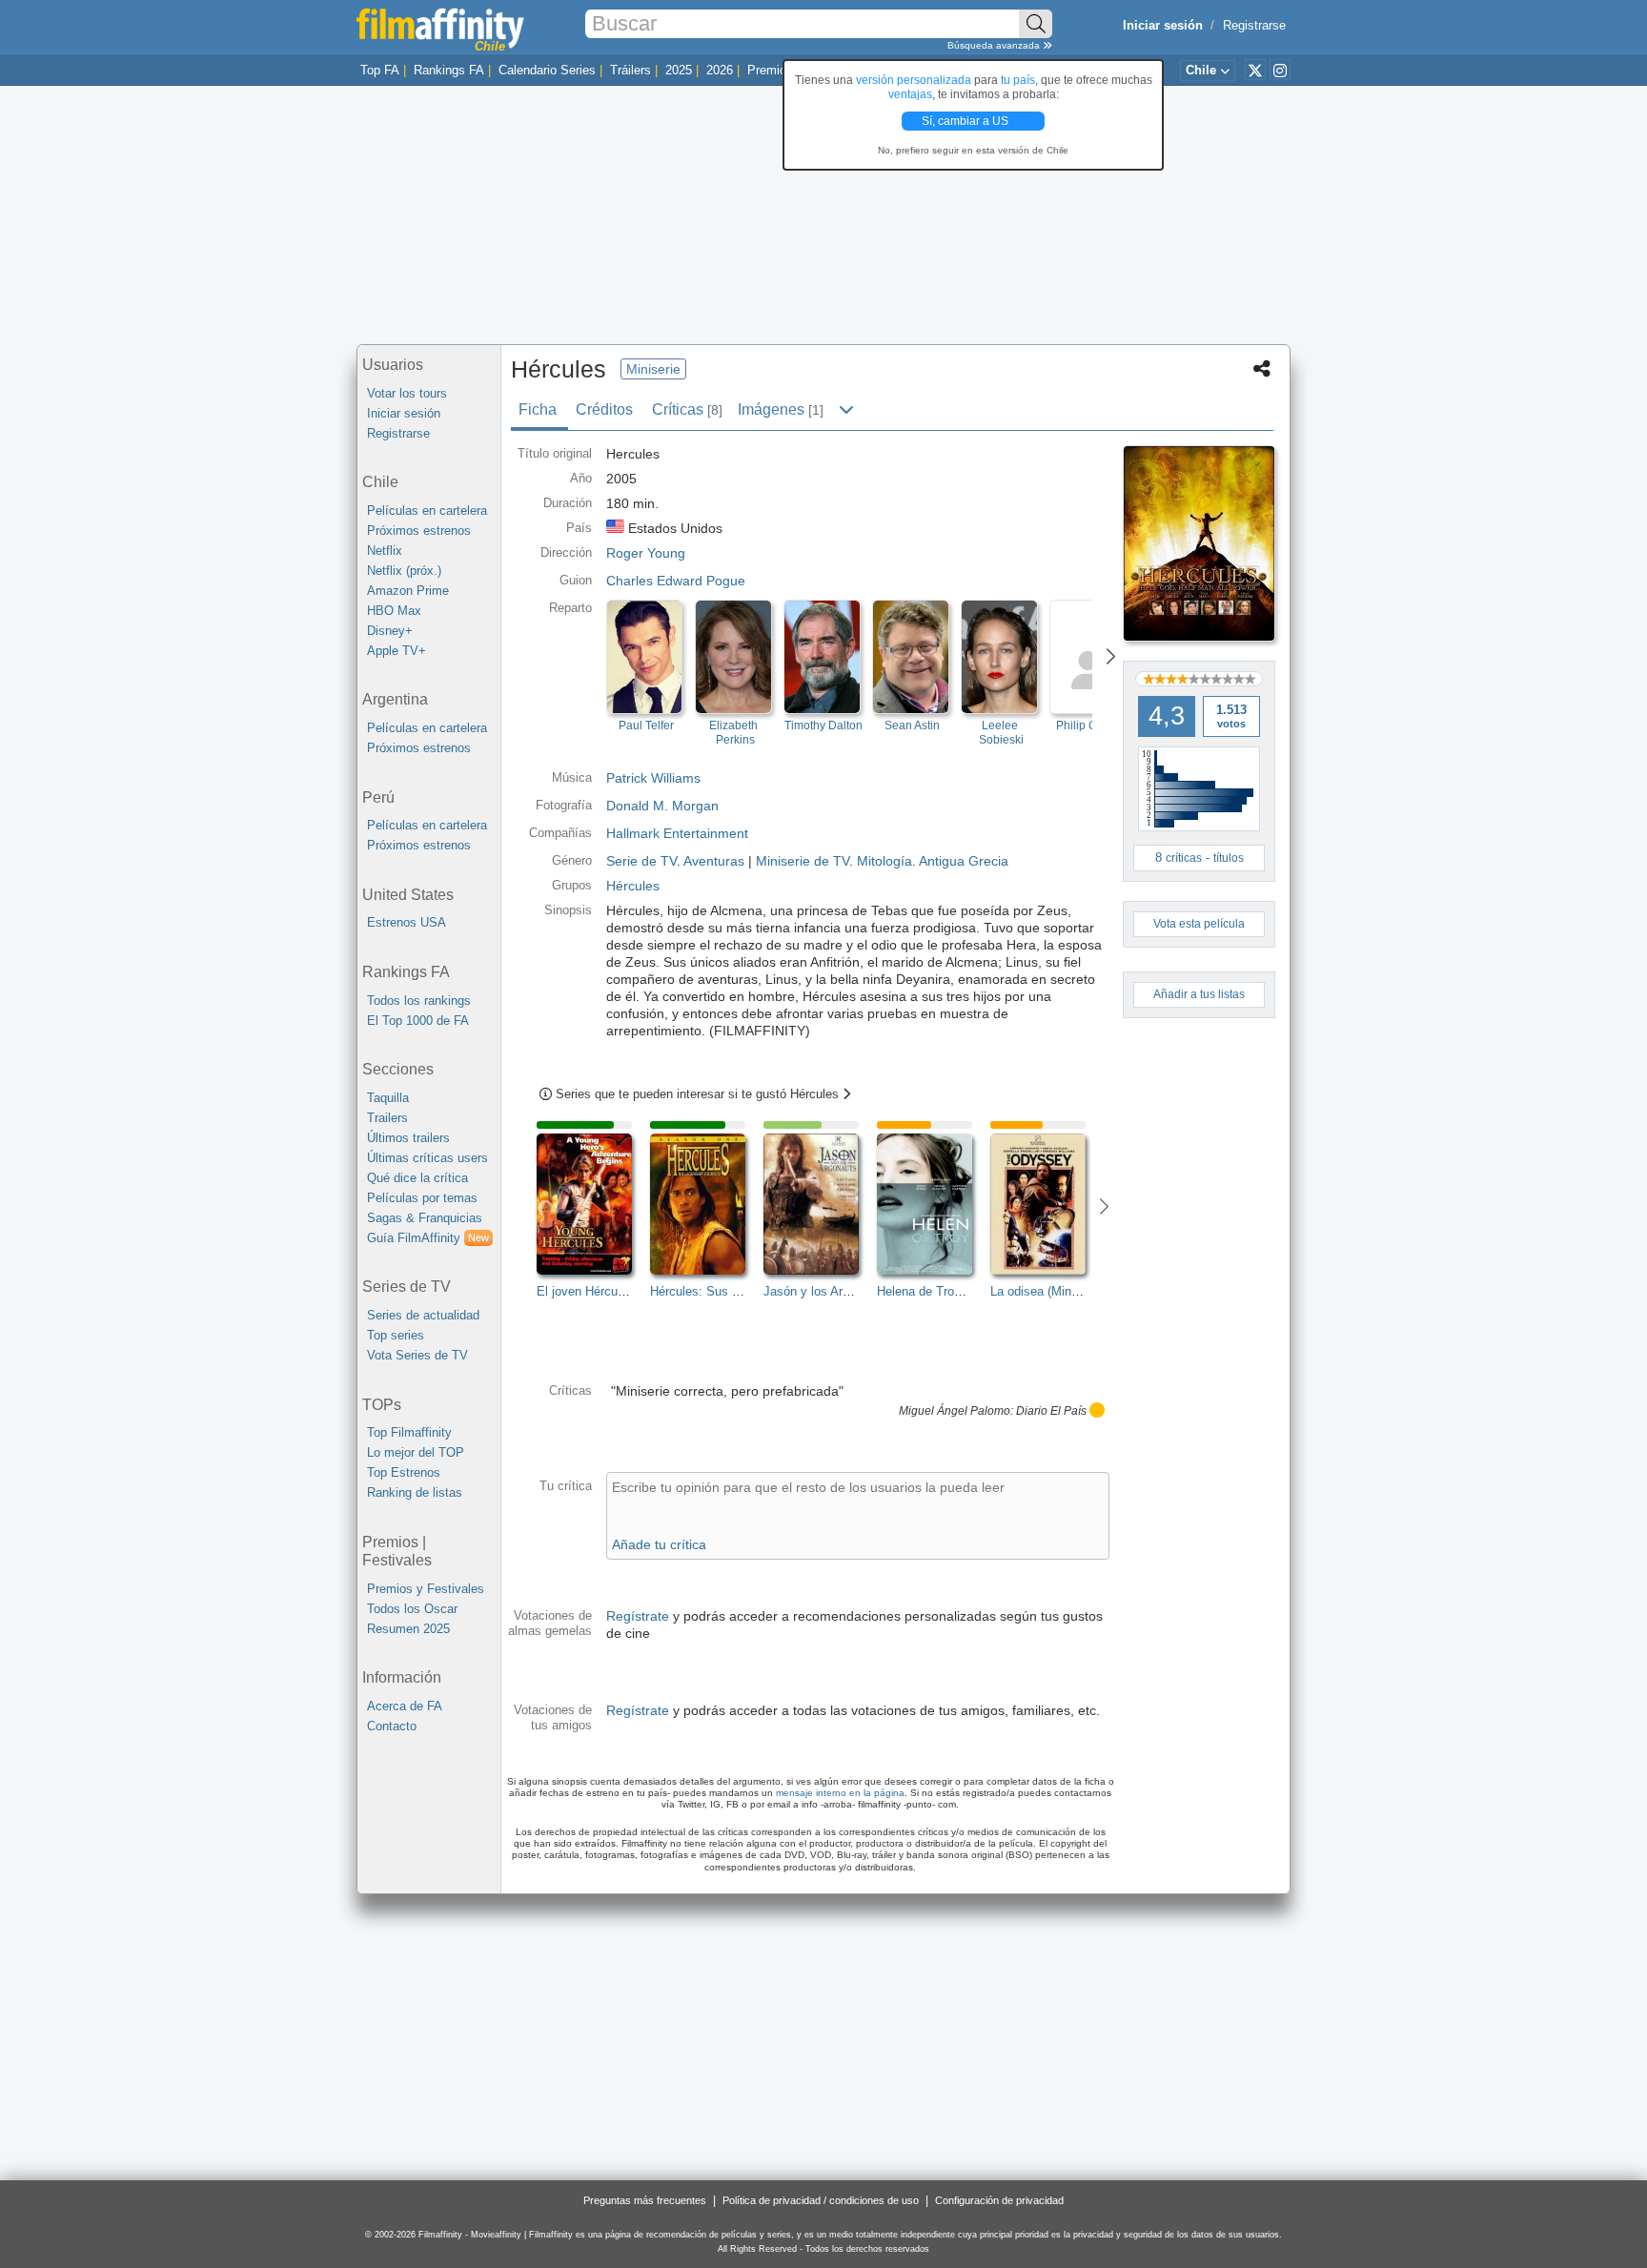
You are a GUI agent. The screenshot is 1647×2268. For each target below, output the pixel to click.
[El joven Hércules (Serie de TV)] (593, 1204)
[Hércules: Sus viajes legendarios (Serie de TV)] (707, 1204)
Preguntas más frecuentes (645, 2200)
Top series (396, 1335)
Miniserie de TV (803, 861)
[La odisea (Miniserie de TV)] (1047, 1204)
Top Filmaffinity (409, 1432)
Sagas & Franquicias (425, 1218)
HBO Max (394, 611)
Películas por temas (422, 1198)
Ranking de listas (415, 1492)
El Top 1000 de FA (418, 1021)
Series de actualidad (423, 1315)
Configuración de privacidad (999, 2200)
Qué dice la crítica (417, 1178)
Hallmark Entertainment (677, 833)
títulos (1229, 858)
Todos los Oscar (412, 1609)
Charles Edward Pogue (676, 581)
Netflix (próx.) (404, 571)
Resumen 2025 (408, 1629)
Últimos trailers (408, 1138)
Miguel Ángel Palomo (955, 1411)
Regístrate (638, 1616)
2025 (679, 70)
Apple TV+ (396, 651)
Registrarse (1254, 25)
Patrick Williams (653, 778)
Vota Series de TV (417, 1355)
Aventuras (714, 861)
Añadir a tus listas (1199, 994)
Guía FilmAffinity (428, 1238)
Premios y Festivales (426, 1589)
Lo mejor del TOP (416, 1452)
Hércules (633, 886)
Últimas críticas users (427, 1158)
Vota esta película (1199, 924)
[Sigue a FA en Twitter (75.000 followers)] (1255, 70)
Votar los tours (407, 393)
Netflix (385, 551)
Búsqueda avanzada (995, 45)
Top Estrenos (404, 1472)
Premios (770, 70)
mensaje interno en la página (840, 1793)
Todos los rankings (419, 1001)
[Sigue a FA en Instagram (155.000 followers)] (1280, 70)
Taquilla (388, 1098)
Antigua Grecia (964, 861)
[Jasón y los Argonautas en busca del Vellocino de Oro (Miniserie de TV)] (820, 1204)
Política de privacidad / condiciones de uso (821, 2200)
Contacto (392, 1726)
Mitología (884, 861)
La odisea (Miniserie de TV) (1066, 1291)
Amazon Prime (408, 591)
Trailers (387, 1118)
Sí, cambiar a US (966, 121)
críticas (1184, 858)
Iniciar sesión (404, 413)
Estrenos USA (407, 922)
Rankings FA (449, 70)
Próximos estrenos (419, 531)
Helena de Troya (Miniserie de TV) (971, 1291)
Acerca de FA (405, 1706)
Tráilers (630, 70)
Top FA (380, 70)
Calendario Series (547, 70)
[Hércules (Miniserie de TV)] (1199, 543)
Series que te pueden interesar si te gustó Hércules (699, 1094)
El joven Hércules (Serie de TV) (624, 1291)
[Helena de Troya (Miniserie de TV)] (934, 1204)
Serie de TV (641, 861)
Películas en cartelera (427, 511)
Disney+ (390, 631)
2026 (720, 70)
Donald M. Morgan (662, 806)
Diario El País (1051, 1411)
